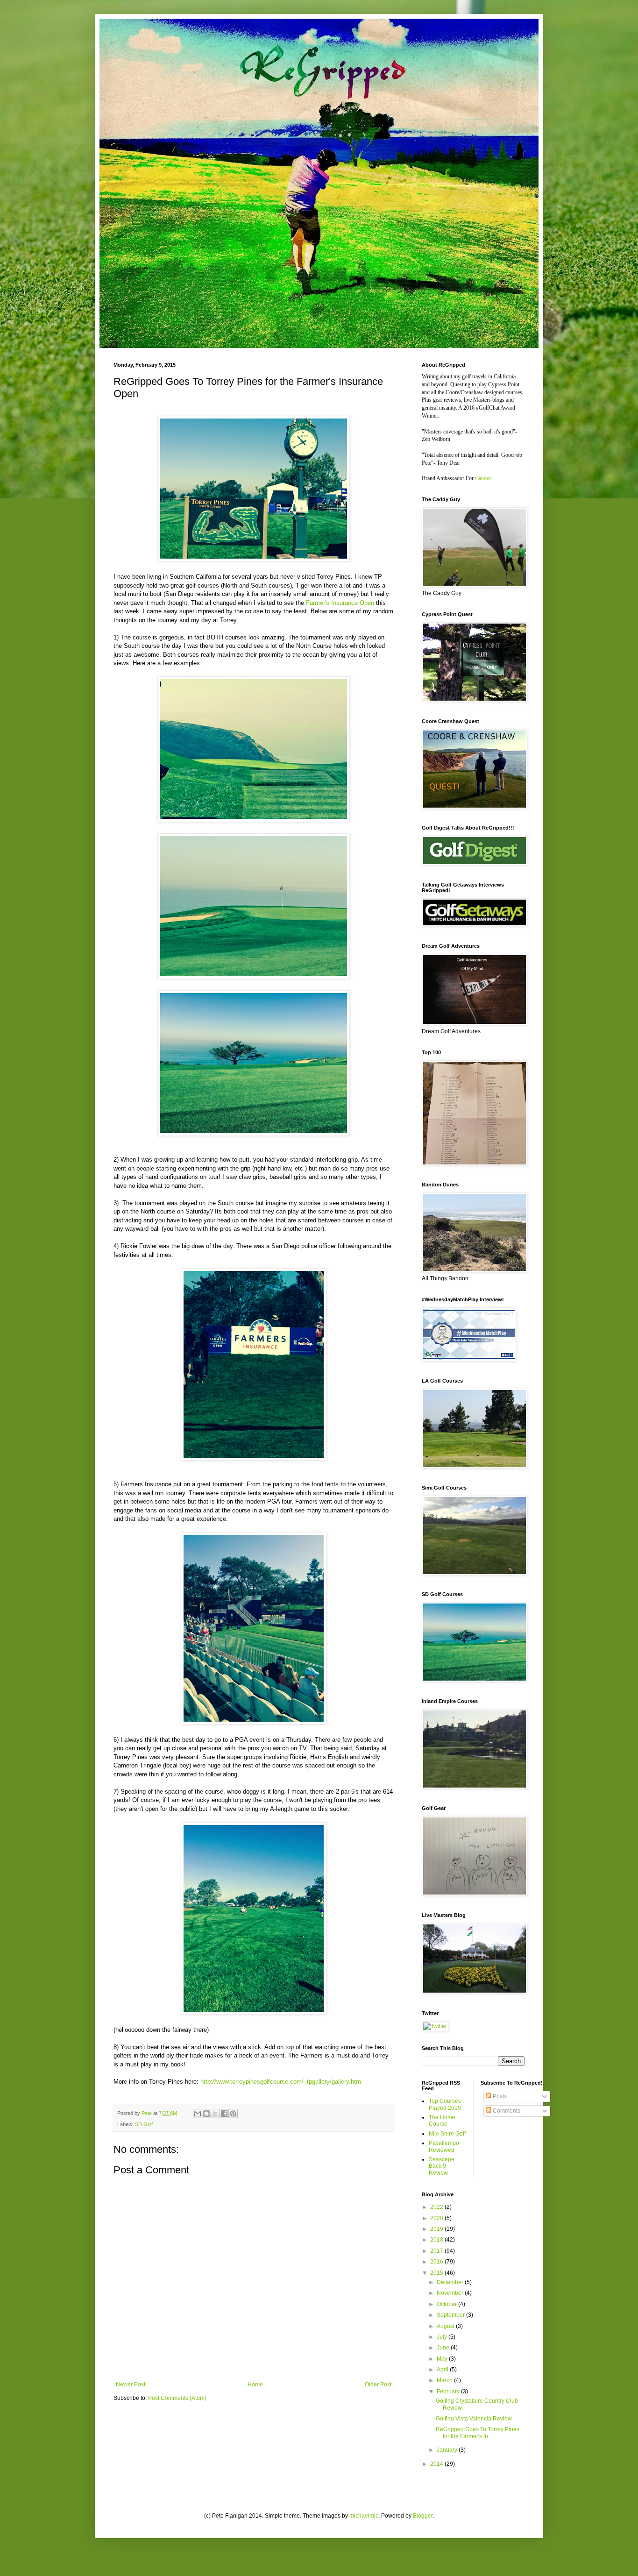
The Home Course (442, 2121)
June (444, 2348)
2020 (437, 2218)
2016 (437, 2262)
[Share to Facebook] (224, 2114)
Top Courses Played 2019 (445, 2104)
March (445, 2380)
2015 (437, 2273)
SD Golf (144, 2124)
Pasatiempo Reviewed (444, 2146)
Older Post (378, 2384)
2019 (437, 2229)
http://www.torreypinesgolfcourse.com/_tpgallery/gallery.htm (281, 2082)
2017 (437, 2251)
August (446, 2326)
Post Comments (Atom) (177, 2398)
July (443, 2337)
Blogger (423, 2516)
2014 (437, 2464)
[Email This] (198, 2114)
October (447, 2304)
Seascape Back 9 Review (442, 2166)
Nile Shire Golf (447, 2134)
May (443, 2359)
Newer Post (131, 2384)
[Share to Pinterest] (233, 2114)
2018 (437, 2240)
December (451, 2282)
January (448, 2450)
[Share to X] (215, 2114)
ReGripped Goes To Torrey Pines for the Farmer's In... (478, 2433)
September (451, 2315)
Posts (499, 2096)
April (443, 2370)
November (451, 2293)
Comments (506, 2111)
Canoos (483, 478)
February (449, 2391)
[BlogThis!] (206, 2114)
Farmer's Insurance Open (340, 603)
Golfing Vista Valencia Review (474, 2419)
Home (255, 2384)
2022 (437, 2207)
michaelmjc (364, 2516)
